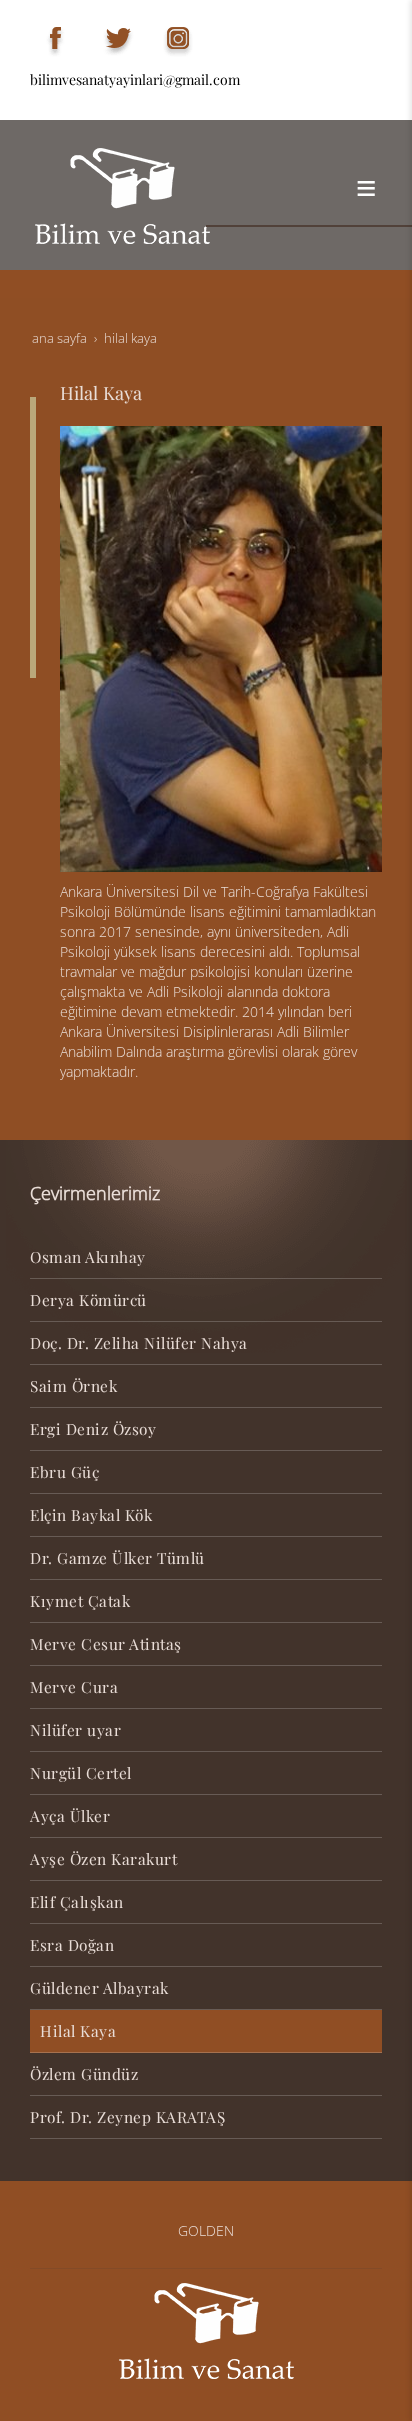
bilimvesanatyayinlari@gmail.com (135, 79)
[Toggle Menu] (366, 188)
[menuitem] (206, 1257)
